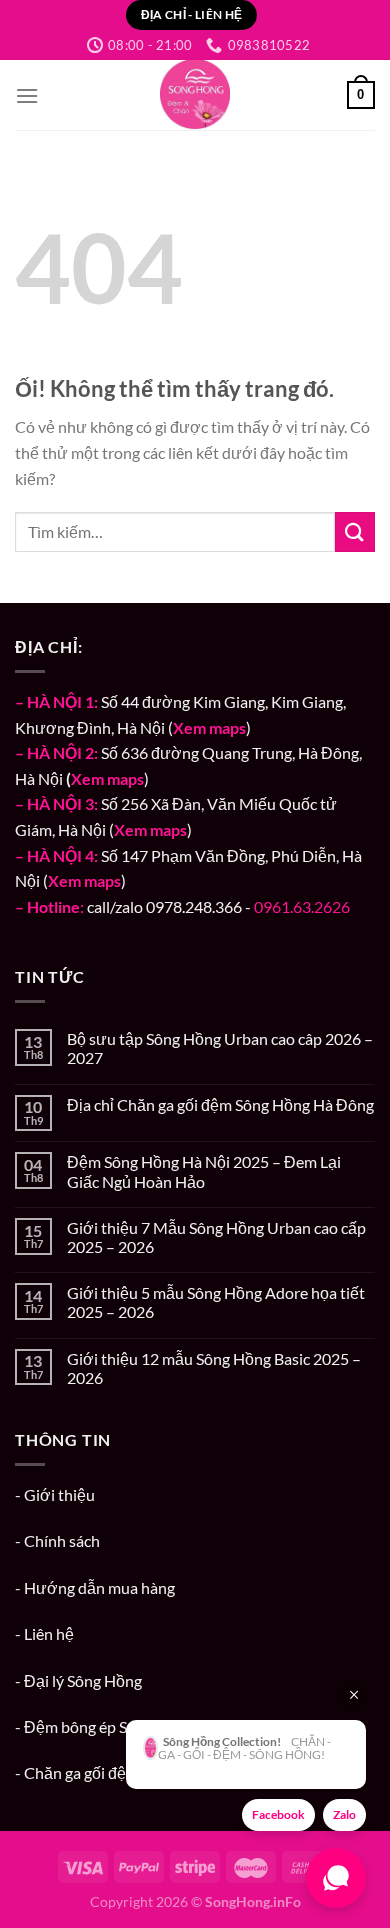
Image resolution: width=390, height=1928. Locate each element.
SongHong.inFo (253, 1901)
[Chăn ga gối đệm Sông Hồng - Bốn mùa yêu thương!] (195, 95)
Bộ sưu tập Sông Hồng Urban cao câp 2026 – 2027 (220, 1048)
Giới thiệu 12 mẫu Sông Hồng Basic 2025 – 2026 (214, 1368)
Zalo (344, 1814)
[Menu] (27, 95)
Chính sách (62, 1540)
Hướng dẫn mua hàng (99, 1587)
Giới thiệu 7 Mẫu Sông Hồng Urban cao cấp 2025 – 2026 (216, 1237)
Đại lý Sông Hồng (83, 1680)
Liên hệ (49, 1633)
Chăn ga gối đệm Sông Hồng (120, 1772)
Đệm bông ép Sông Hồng (109, 1726)
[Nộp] (355, 531)
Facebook (278, 1814)
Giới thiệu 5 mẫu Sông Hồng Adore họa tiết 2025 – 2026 (216, 1302)
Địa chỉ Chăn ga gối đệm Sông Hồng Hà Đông (220, 1104)
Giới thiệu (59, 1494)
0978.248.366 (194, 906)
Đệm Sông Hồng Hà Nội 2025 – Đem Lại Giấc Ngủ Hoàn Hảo (204, 1171)
